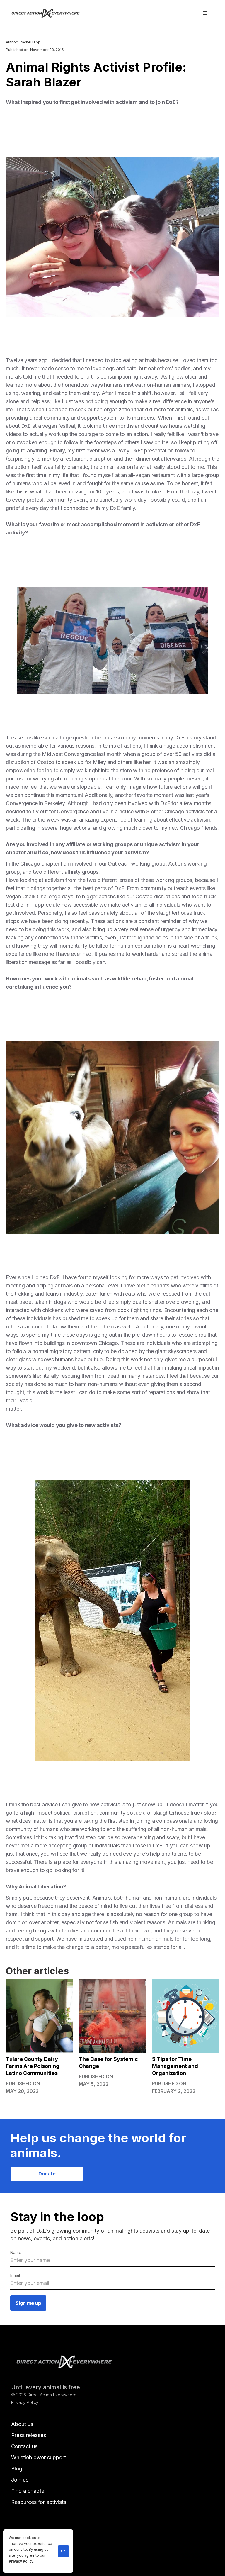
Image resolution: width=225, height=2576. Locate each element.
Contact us (24, 2446)
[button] (205, 13)
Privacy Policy (21, 2561)
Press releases (29, 2435)
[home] (49, 13)
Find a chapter (29, 2491)
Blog (17, 2469)
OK (63, 2551)
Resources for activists (39, 2502)
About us (22, 2424)
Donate (47, 2174)
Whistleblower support (39, 2457)
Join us (20, 2480)
